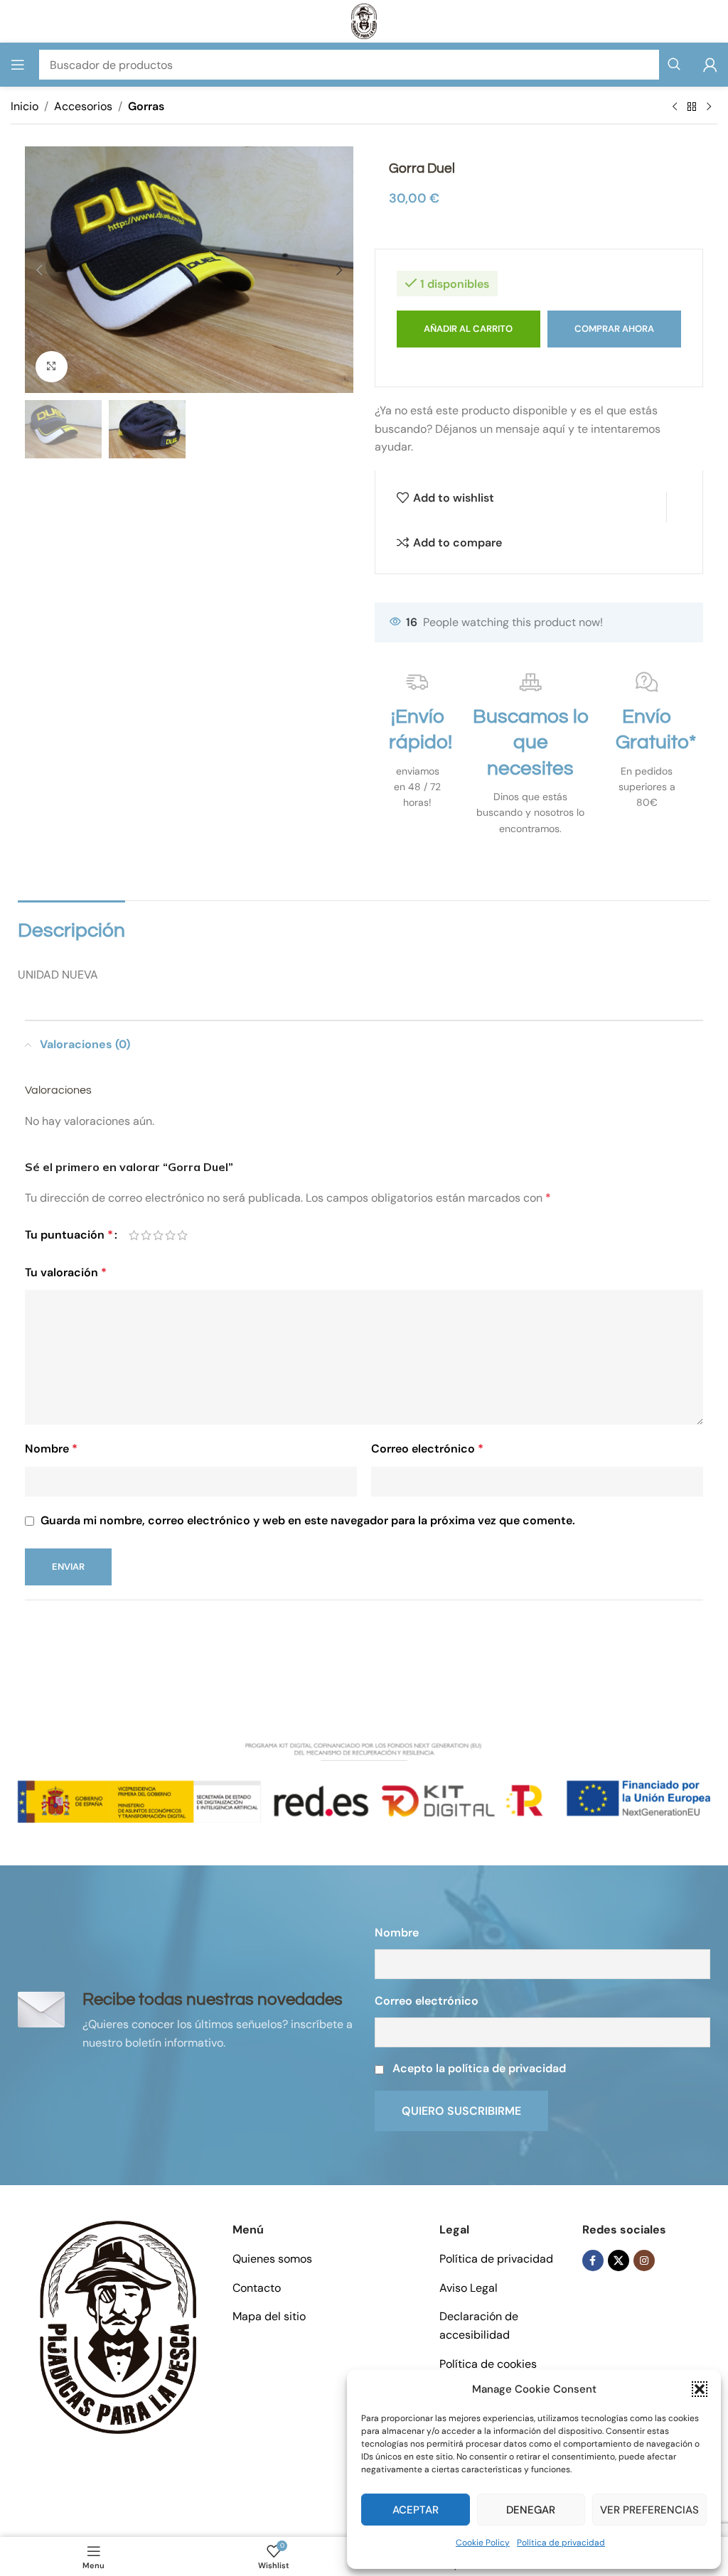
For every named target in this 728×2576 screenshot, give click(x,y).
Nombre (51, 1449)
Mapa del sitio (269, 2316)
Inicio (25, 106)
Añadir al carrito (468, 329)
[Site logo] (364, 20)
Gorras (146, 106)
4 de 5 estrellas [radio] (170, 1235)
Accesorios (83, 106)
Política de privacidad (561, 2543)
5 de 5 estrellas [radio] (182, 1235)
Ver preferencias (649, 2510)
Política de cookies (488, 2364)
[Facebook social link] (593, 2260)
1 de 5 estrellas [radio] (134, 1235)
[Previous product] (675, 107)
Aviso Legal (469, 2288)
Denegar (531, 2510)
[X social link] (619, 2260)
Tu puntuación (69, 1235)
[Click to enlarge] (52, 367)
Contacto (257, 2288)
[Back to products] (692, 107)
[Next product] (709, 107)
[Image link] (118, 2326)
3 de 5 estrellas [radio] (158, 1235)
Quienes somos (272, 2259)
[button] (700, 2389)
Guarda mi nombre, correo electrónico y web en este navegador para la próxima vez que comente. (308, 1520)
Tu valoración (66, 1272)
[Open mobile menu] (18, 65)
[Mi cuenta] (710, 65)
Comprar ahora (614, 329)
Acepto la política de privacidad (479, 2068)
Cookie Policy (483, 2543)
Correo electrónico (427, 1449)
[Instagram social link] (644, 2260)
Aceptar (416, 2510)
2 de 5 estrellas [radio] (146, 1235)
